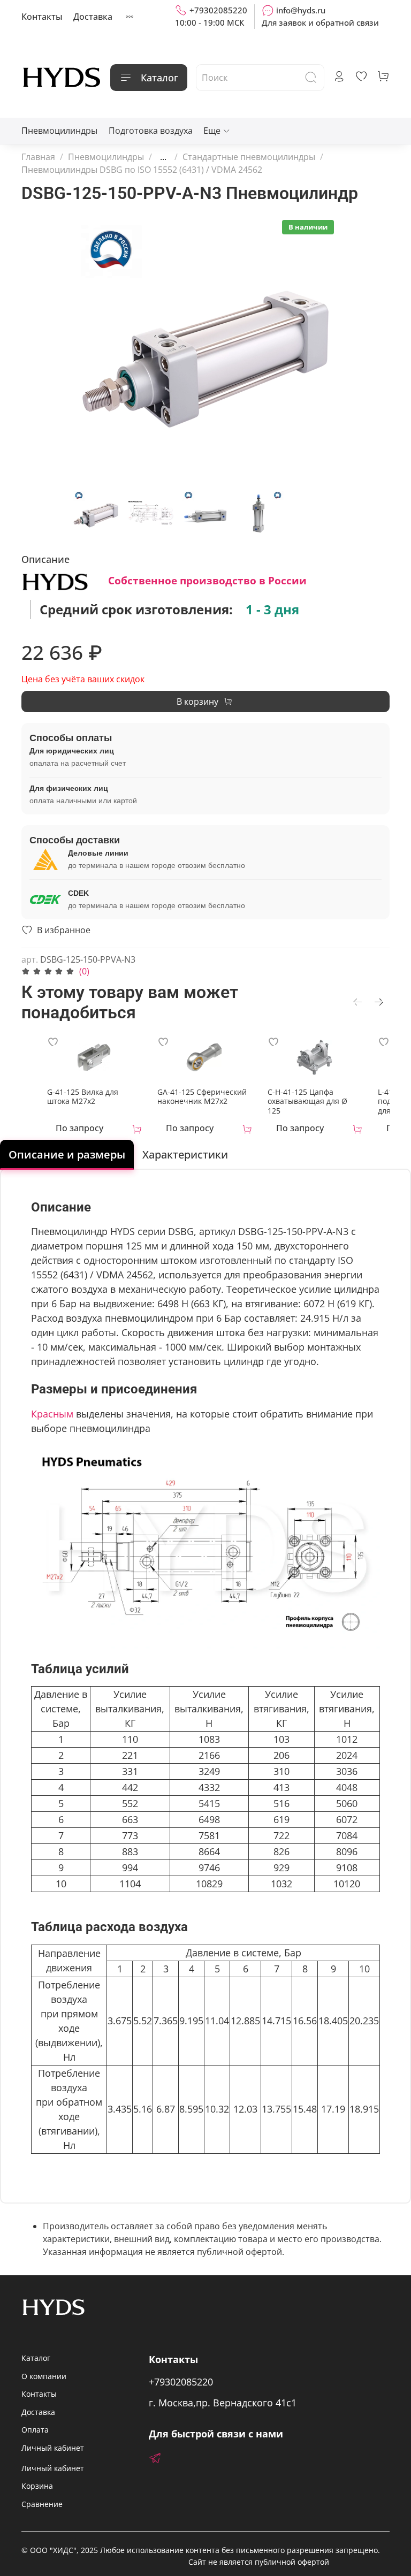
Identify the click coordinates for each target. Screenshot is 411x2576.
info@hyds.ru (301, 10)
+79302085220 (218, 10)
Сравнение (42, 2504)
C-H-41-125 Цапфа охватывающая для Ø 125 (307, 1101)
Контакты (42, 17)
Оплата (35, 2430)
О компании (44, 2376)
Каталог (159, 78)
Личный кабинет (53, 2448)
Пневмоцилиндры (59, 131)
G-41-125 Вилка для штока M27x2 (83, 1096)
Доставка (93, 17)
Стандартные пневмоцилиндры (249, 157)
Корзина (37, 2486)
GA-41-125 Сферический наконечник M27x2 (202, 1096)
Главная (38, 157)
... (163, 157)
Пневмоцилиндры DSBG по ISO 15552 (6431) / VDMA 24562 (142, 170)
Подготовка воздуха (151, 131)
